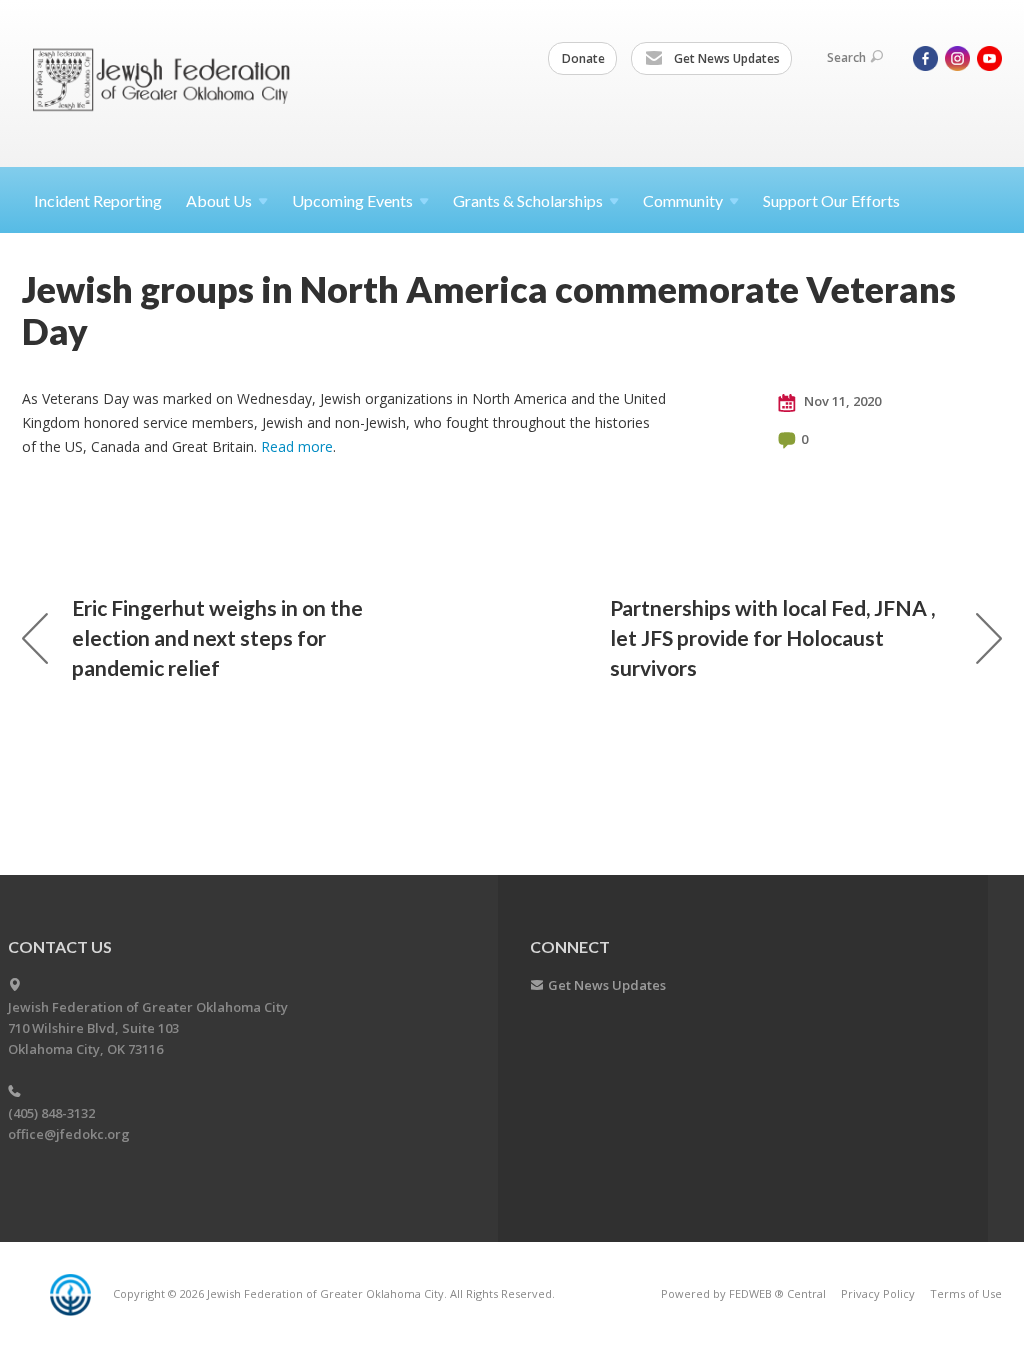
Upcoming (352, 200)
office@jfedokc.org (69, 1134)
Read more (297, 446)
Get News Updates (725, 58)
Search (846, 57)
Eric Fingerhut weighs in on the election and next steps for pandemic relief (217, 637)
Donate (583, 58)
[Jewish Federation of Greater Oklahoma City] (168, 82)
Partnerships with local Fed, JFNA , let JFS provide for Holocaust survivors (772, 637)
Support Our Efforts (831, 200)
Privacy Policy (878, 1293)
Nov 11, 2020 (841, 401)
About (219, 200)
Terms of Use (966, 1293)
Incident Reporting (98, 200)
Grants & (528, 200)
